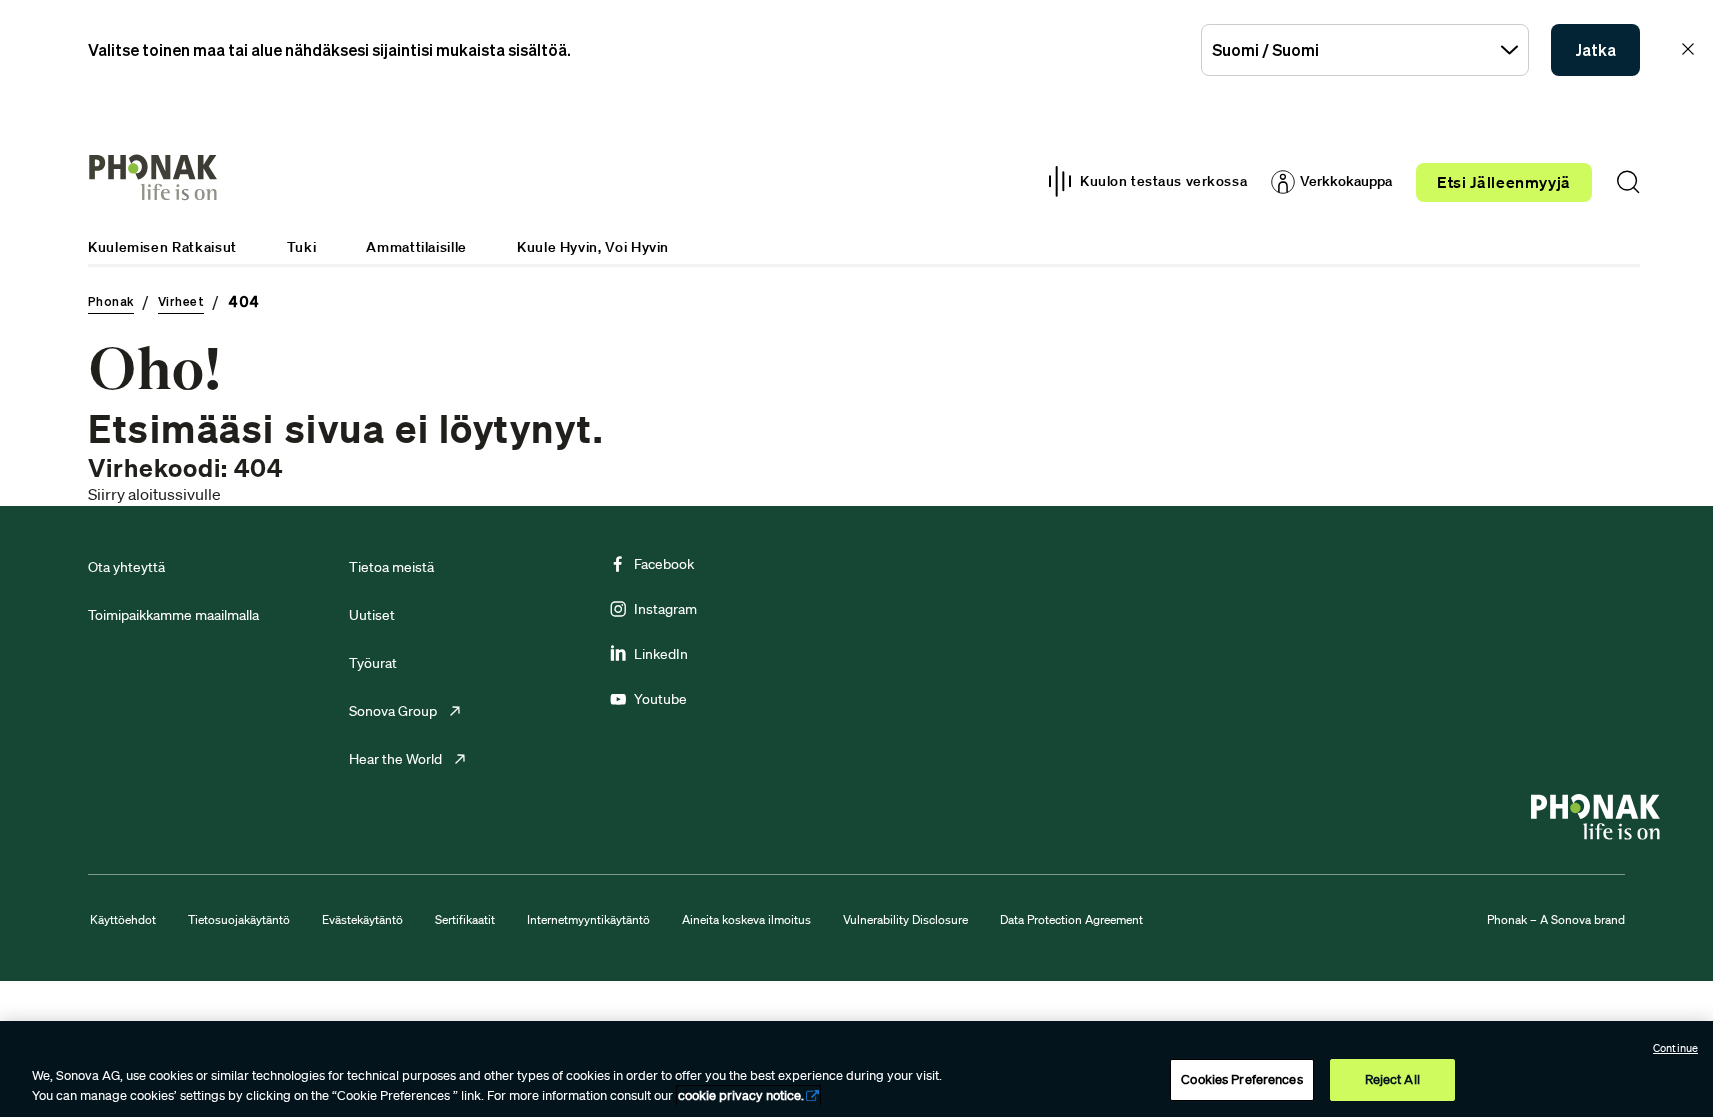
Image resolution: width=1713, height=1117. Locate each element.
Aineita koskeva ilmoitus (746, 919)
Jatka (1595, 50)
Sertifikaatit (465, 919)
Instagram (665, 609)
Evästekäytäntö (362, 919)
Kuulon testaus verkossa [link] (1163, 181)
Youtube (660, 699)
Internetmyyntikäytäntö (588, 919)
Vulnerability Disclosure (905, 919)
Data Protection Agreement (1071, 919)
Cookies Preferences (1241, 1079)
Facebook (664, 564)
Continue (1675, 1048)
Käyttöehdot (123, 919)
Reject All (1392, 1079)
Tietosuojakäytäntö (239, 919)
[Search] (1628, 182)
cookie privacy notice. (741, 1095)
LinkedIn (661, 654)
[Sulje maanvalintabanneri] (1688, 49)
